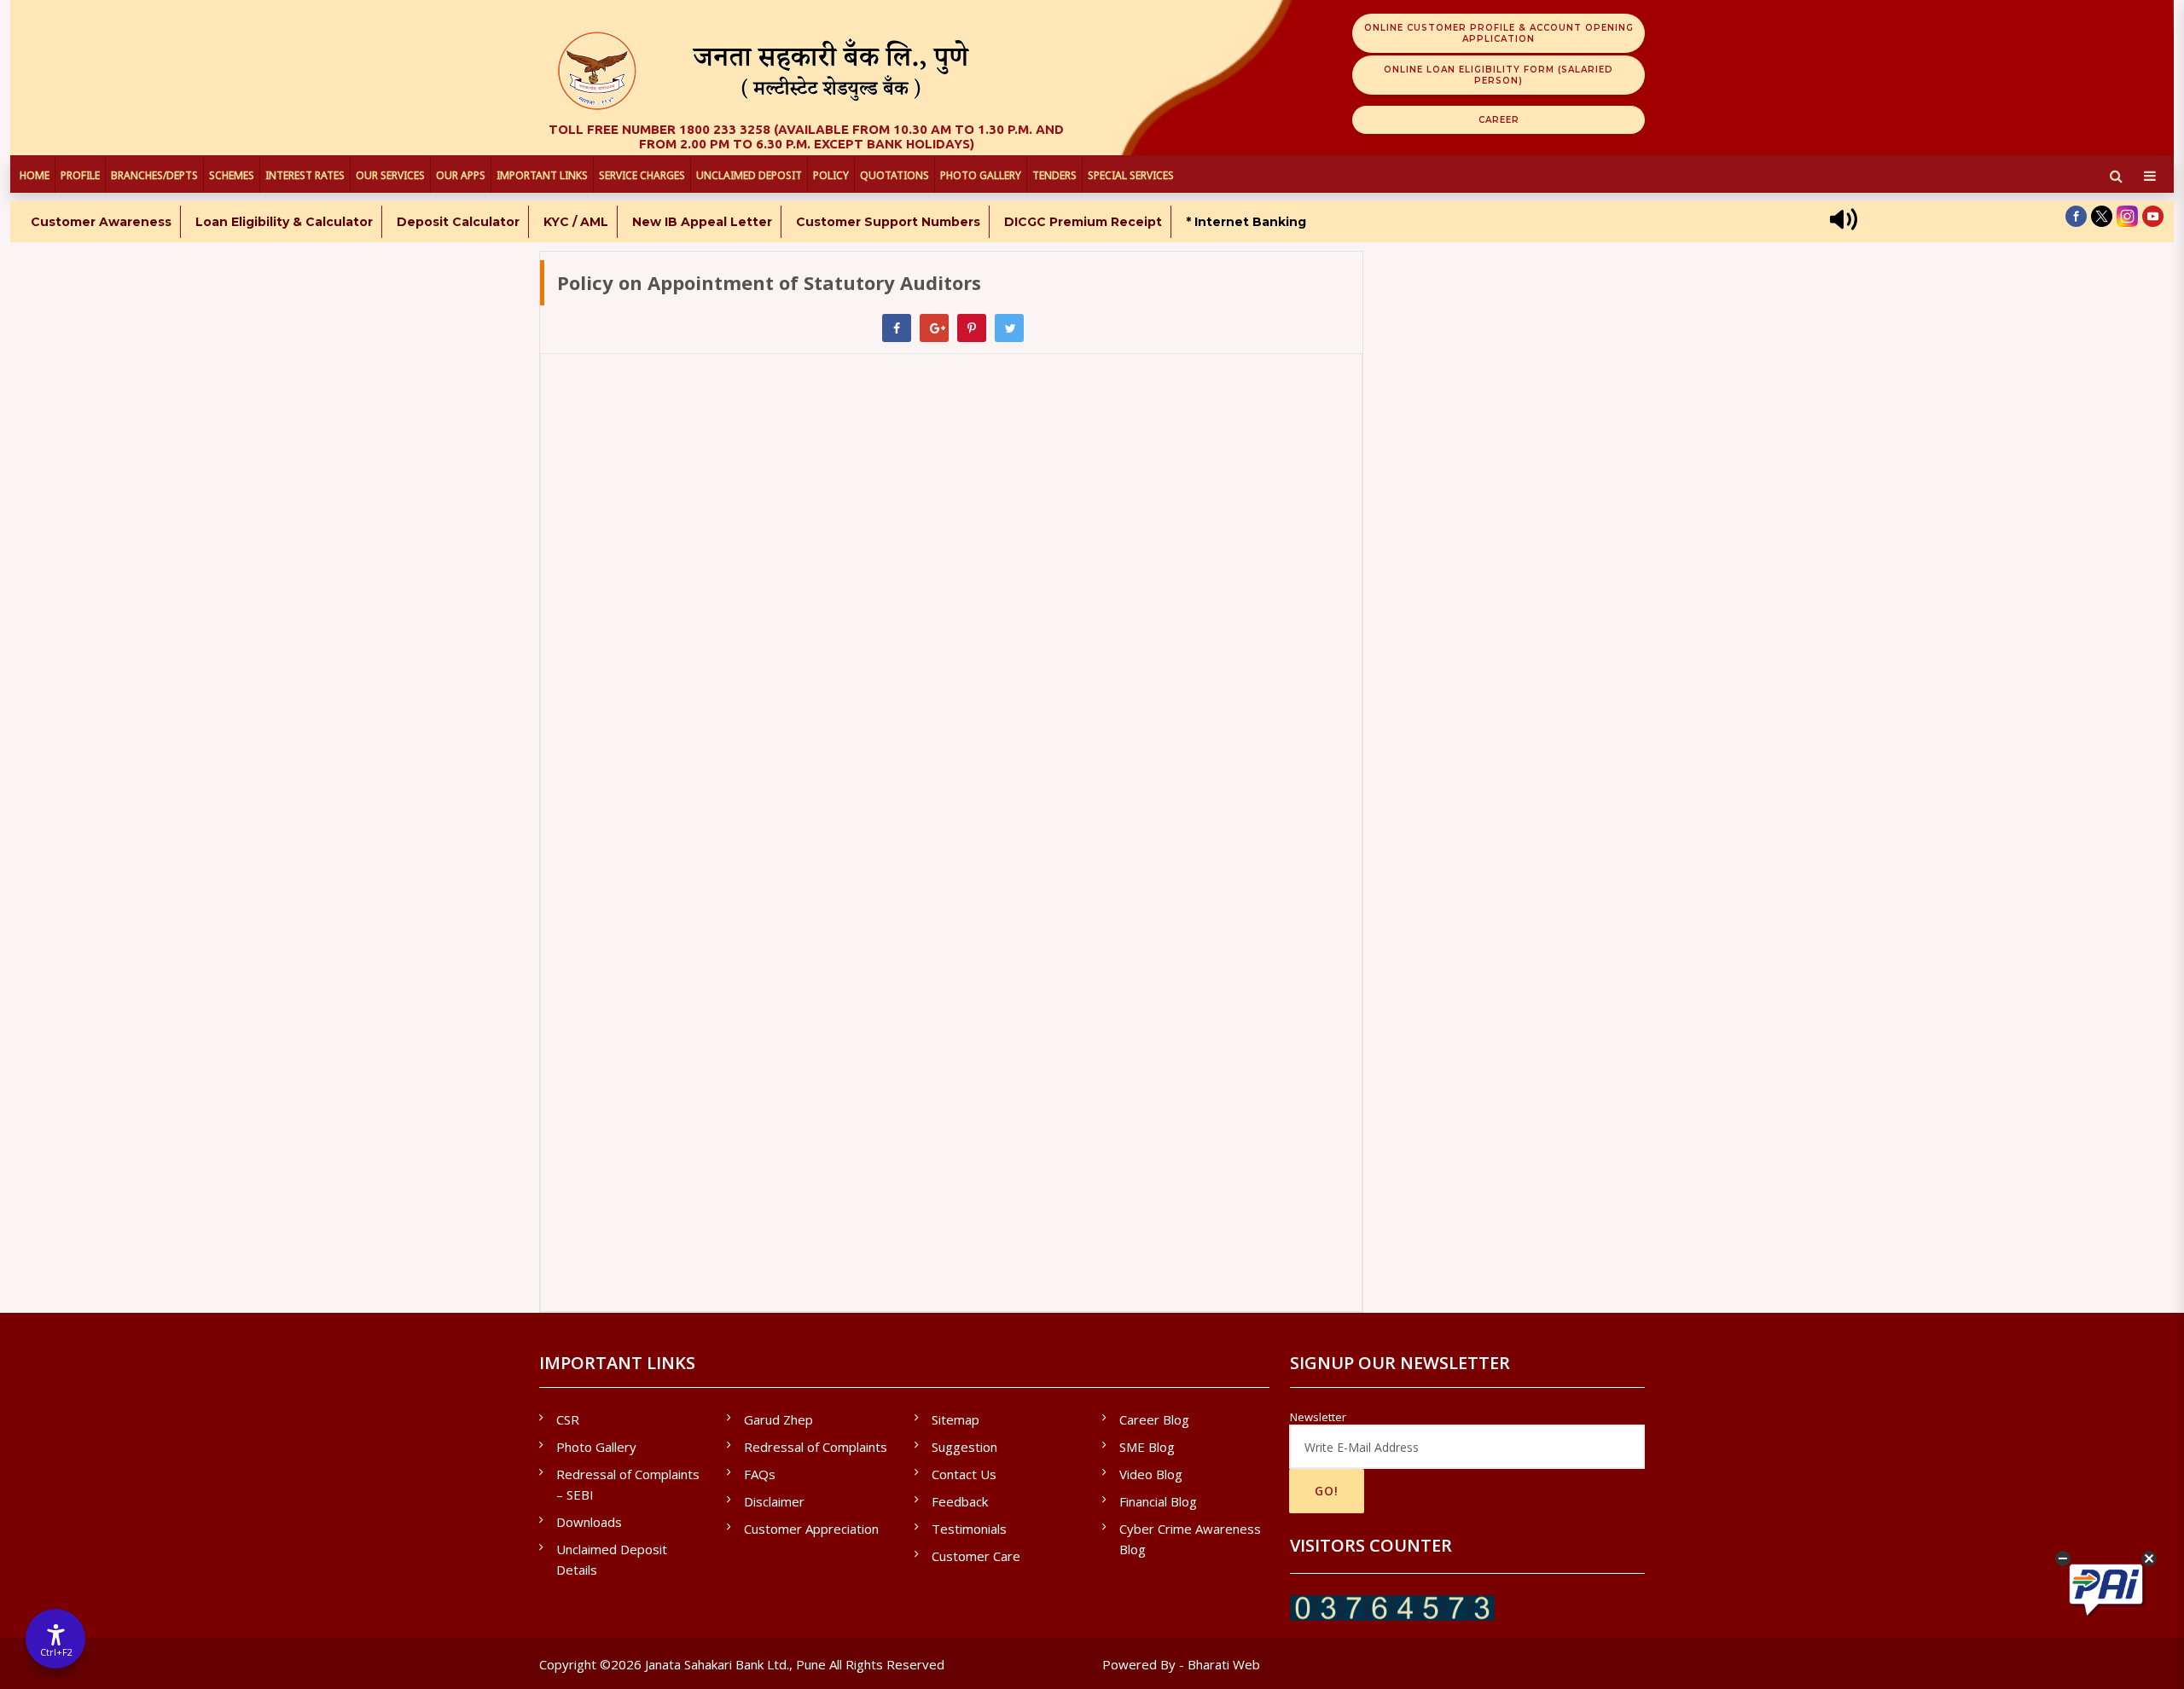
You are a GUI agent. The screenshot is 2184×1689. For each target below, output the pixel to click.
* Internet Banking (1246, 222)
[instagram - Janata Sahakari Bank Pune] (2127, 216)
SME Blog (1147, 1447)
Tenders (1054, 175)
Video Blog (1151, 1474)
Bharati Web (1224, 1664)
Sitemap (955, 1419)
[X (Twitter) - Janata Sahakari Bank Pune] (2102, 216)
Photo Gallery (981, 175)
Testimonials (969, 1529)
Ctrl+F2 (56, 1652)
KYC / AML (576, 222)
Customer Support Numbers (888, 222)
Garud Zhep (778, 1419)
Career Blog (1154, 1419)
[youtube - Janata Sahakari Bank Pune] (2153, 216)
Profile (80, 175)
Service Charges (642, 175)
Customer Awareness (101, 222)
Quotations (895, 175)
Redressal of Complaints (816, 1447)
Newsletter (1318, 1417)
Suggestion (964, 1447)
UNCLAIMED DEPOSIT (749, 175)
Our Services (390, 175)
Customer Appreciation (811, 1529)
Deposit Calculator (458, 222)
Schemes (232, 175)
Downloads (589, 1522)
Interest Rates (305, 175)
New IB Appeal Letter (702, 222)
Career (1499, 120)
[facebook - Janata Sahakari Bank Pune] (2076, 216)
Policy (831, 175)
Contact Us (964, 1474)
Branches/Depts (154, 175)
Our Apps (461, 175)
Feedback (960, 1501)
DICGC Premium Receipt (1083, 222)
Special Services (1131, 175)
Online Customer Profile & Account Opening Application (1499, 33)
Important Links (542, 175)
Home (35, 175)
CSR (568, 1419)
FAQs (760, 1474)
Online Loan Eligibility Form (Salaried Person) (1499, 75)
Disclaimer (774, 1501)
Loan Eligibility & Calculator (284, 222)
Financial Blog (1158, 1501)
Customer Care (976, 1556)
